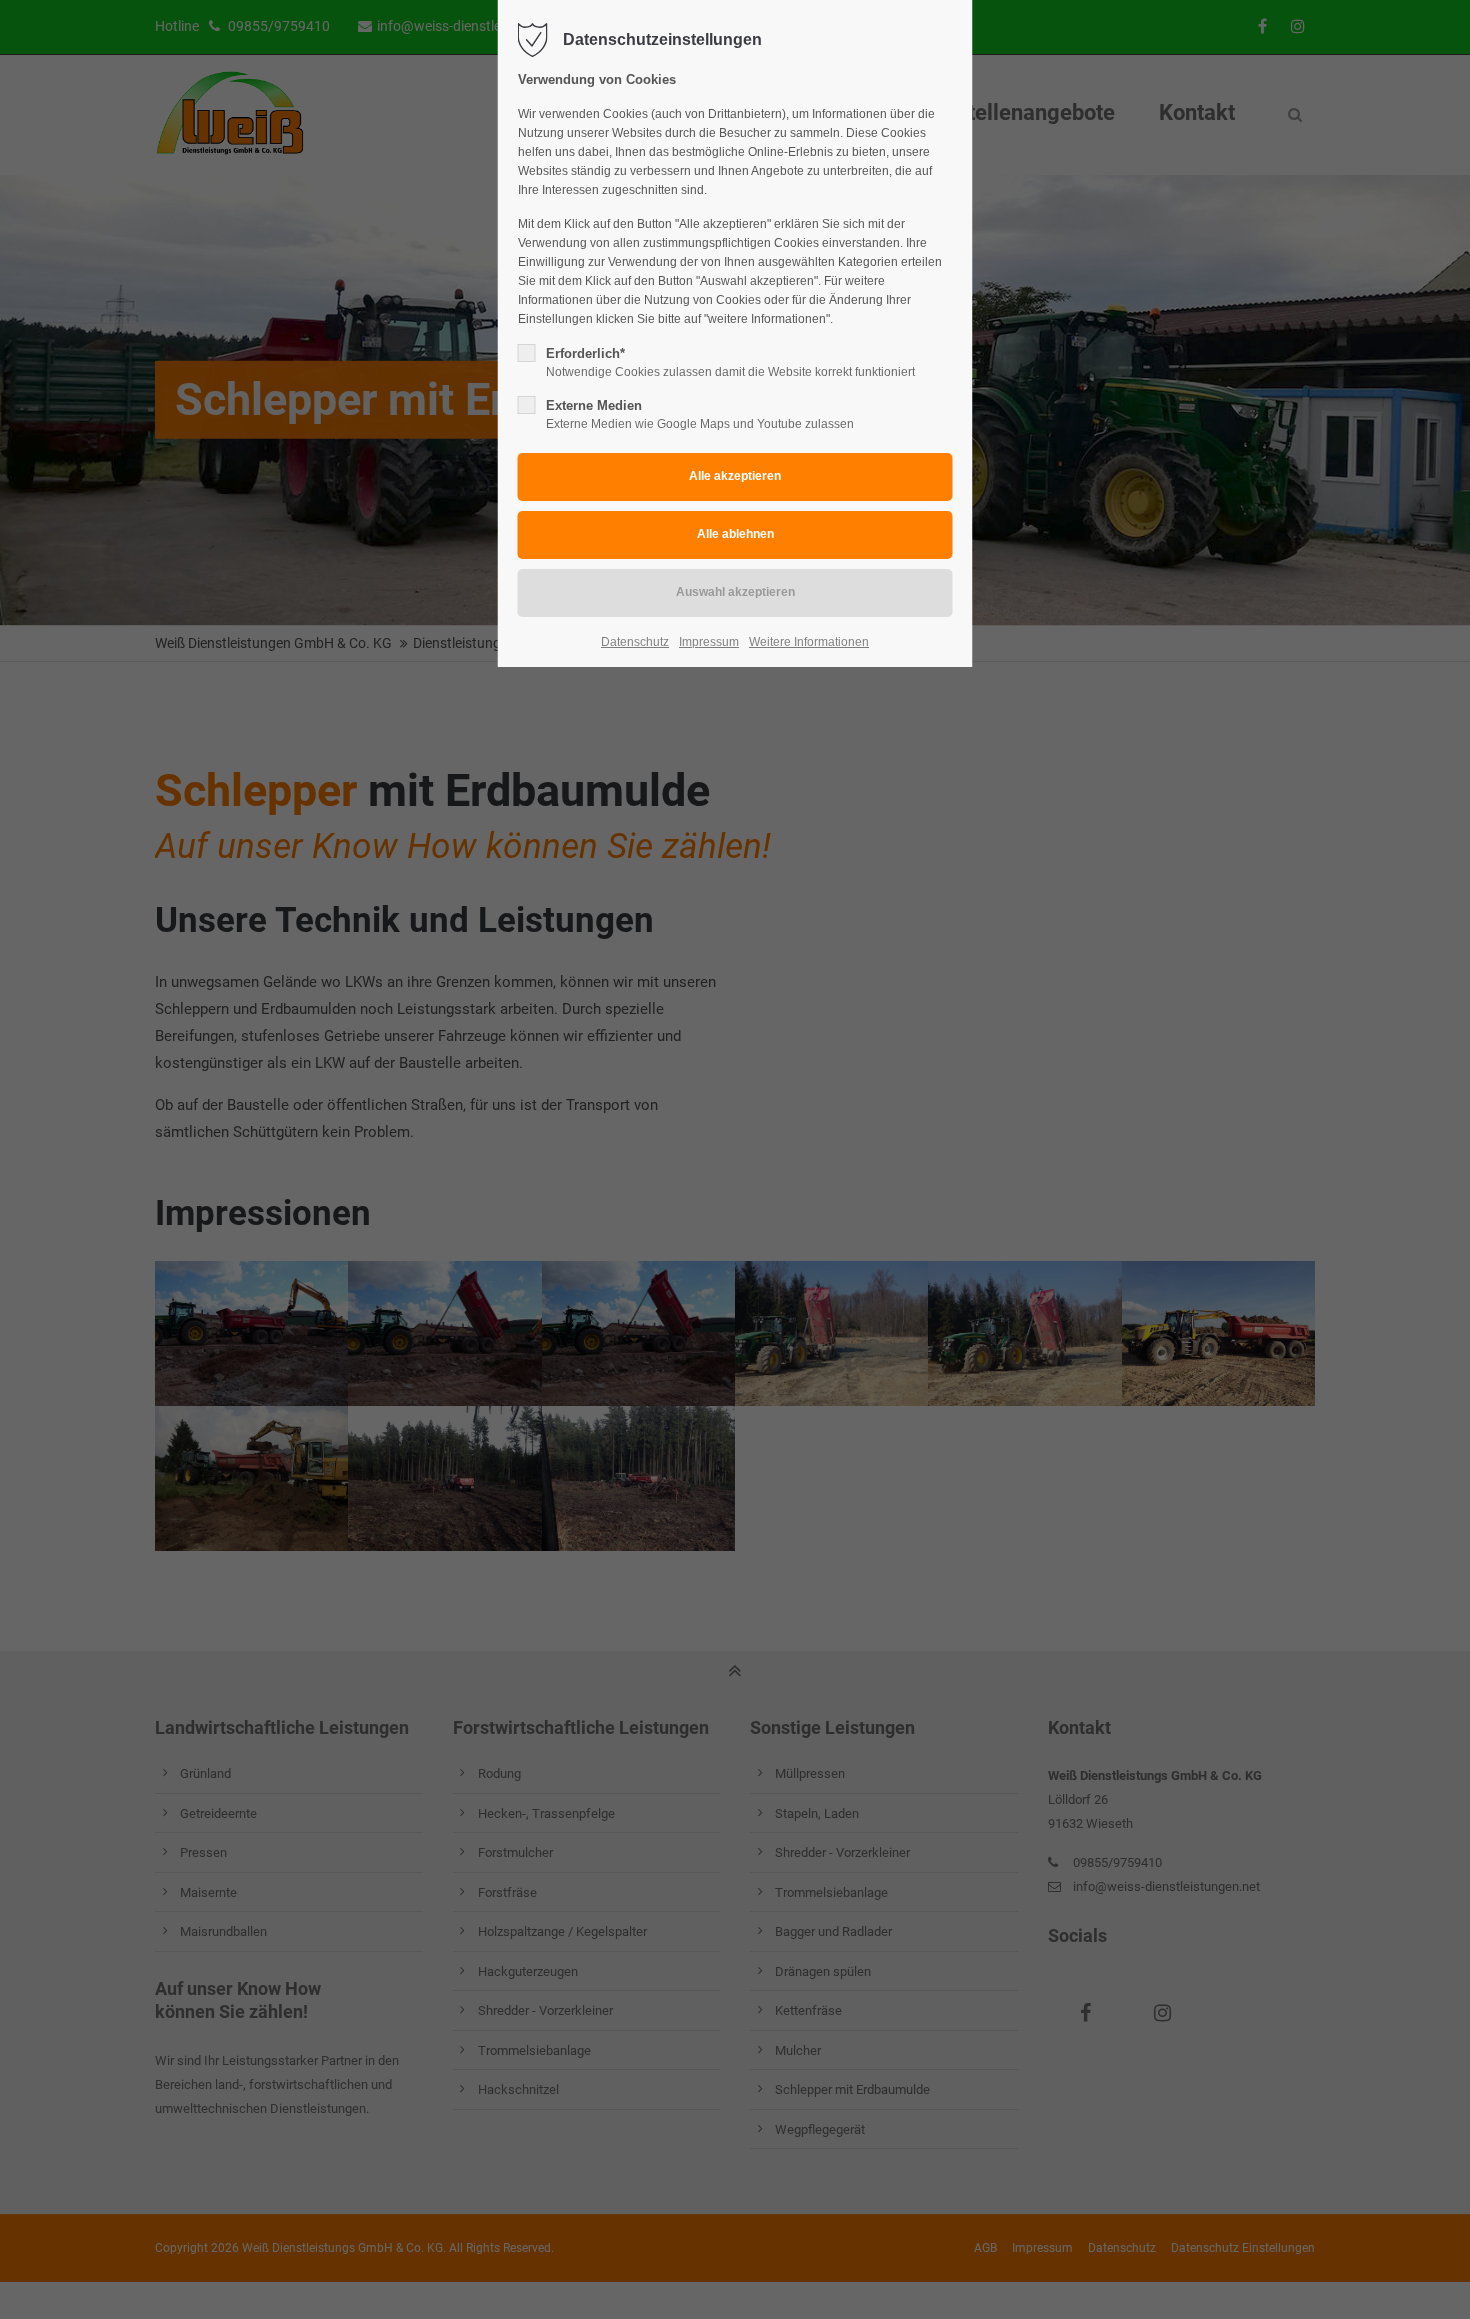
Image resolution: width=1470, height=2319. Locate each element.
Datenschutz (635, 642)
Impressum (709, 642)
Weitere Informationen (809, 642)
